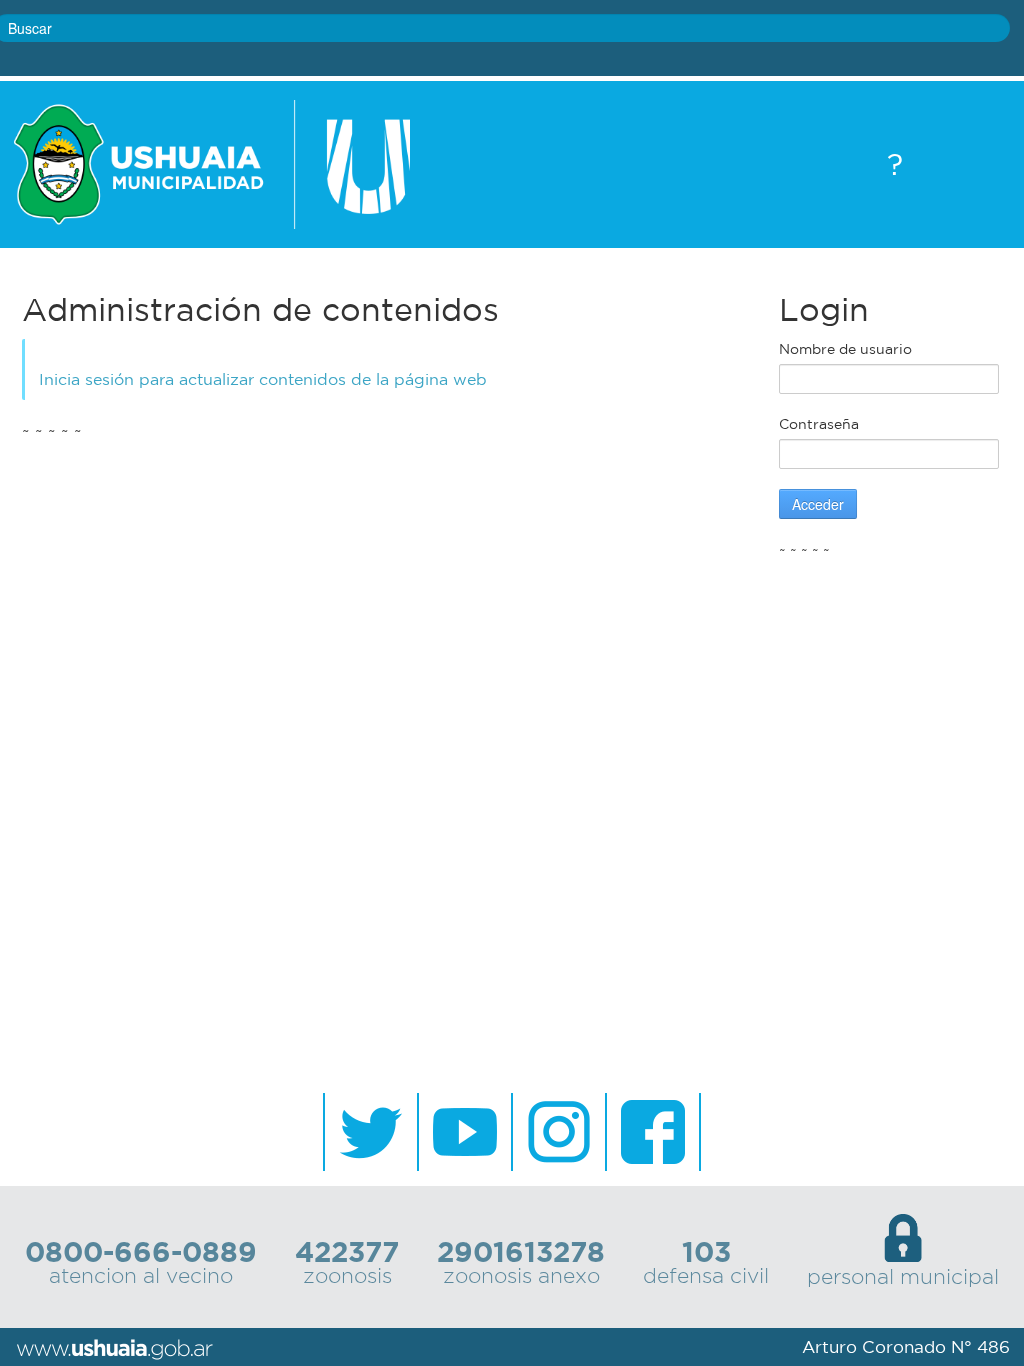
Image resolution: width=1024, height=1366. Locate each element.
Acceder (818, 504)
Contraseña (819, 424)
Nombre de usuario (845, 349)
